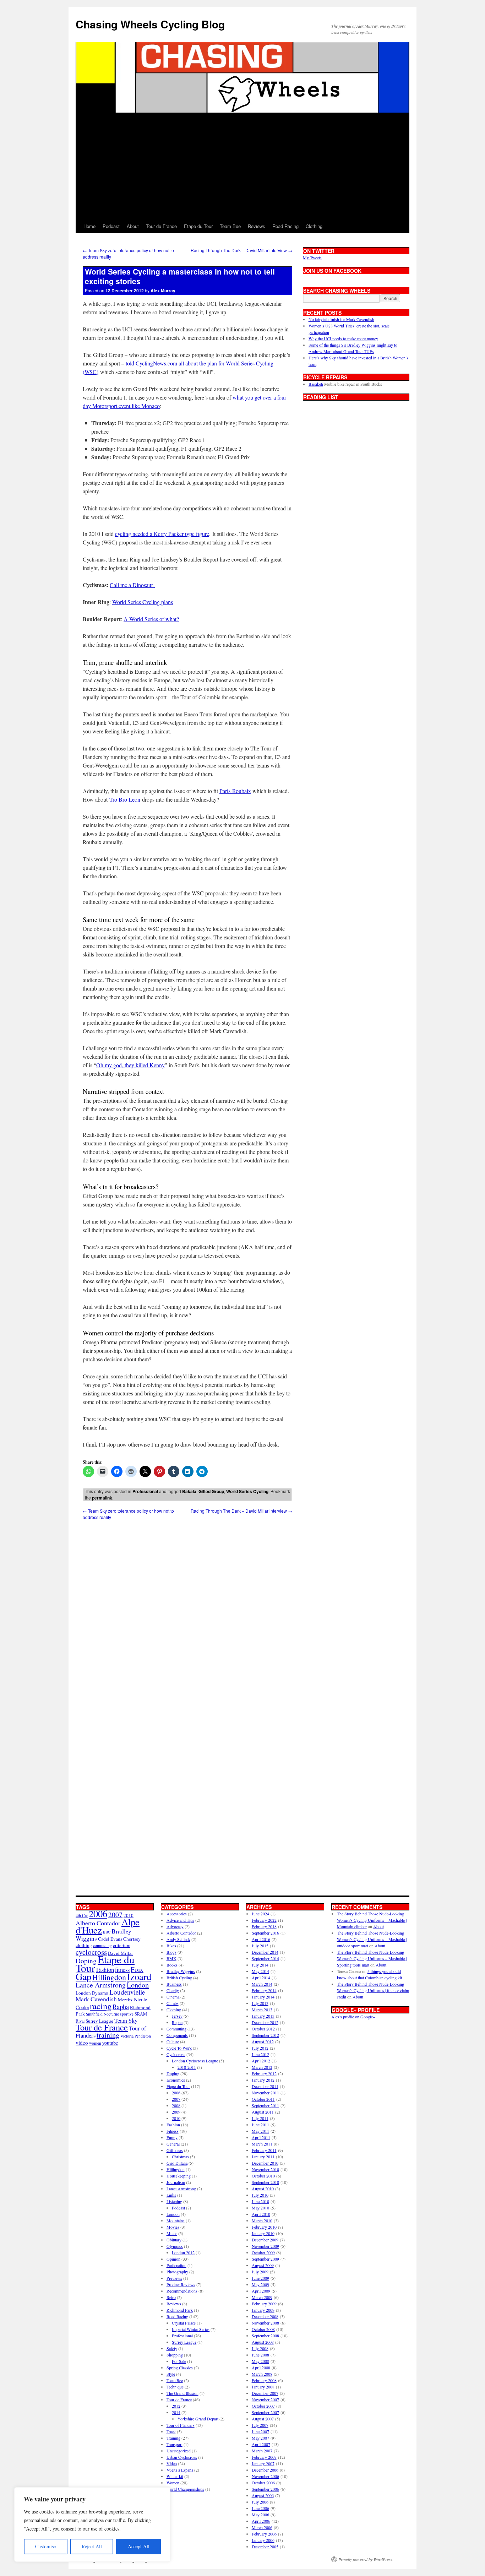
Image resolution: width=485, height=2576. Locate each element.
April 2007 (261, 2444)
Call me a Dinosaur (132, 585)
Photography (177, 2272)
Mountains (176, 2220)
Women (173, 2483)
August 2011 (263, 2112)
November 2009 (265, 2246)
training (108, 2035)
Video (172, 2463)
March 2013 (262, 2010)
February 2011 (264, 2150)
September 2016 (265, 1933)
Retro (171, 2297)
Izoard (139, 1976)
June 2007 (260, 2431)
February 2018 (264, 1926)
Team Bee (230, 226)
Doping (173, 2073)
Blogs (171, 1952)
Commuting (176, 2029)
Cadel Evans (110, 1939)
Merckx (125, 2000)
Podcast (111, 226)
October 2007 (263, 2406)
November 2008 (265, 2323)
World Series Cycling (247, 1491)
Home (89, 226)
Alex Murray (163, 291)
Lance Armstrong (101, 1985)
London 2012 (183, 2252)
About (133, 226)
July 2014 (260, 1965)
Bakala (189, 1491)
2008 (176, 2105)
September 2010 (265, 2182)
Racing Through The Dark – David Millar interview (241, 250)
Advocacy (175, 1926)
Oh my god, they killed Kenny (130, 1065)
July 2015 (260, 1946)
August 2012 (263, 2041)
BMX (171, 1958)
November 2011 (265, 2093)
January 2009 (263, 2310)
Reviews (257, 226)
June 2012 (260, 2054)
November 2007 (265, 2399)
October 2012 (263, 2029)
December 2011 (265, 2086)
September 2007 (265, 2412)
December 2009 (265, 2240)
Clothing (314, 226)
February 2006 (264, 2534)
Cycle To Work (179, 2048)
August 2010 (263, 2189)
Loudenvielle (127, 1992)
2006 (98, 1913)
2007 (115, 1915)
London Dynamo (92, 1993)
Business (174, 1984)
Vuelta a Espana (180, 2470)
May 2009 (260, 2284)
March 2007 (262, 2451)
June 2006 (260, 2508)
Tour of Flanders (181, 2425)
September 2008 (265, 2336)
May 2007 (260, 2438)
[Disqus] (187, 1609)
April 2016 (261, 1939)
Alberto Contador (98, 1923)
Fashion (105, 1970)
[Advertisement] (243, 166)
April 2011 (261, 2137)
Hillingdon (109, 1977)
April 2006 (261, 2521)
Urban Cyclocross (182, 2457)
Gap (83, 1976)
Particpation (176, 2265)
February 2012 (264, 2073)
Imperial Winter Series (191, 2329)
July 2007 (260, 2425)
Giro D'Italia (177, 2163)
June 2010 (260, 2201)
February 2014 (264, 1990)
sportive (127, 2014)
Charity (173, 1990)
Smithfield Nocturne (102, 2014)
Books (172, 1965)
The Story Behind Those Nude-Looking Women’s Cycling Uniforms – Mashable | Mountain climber (372, 1920)
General (173, 2144)
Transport (175, 2444)
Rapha (121, 2007)
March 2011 (262, 2144)
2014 (176, 2412)
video (82, 2043)
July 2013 (260, 2003)
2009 (176, 2112)
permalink (102, 1498)
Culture (173, 2041)
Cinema (173, 1997)
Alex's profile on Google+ (353, 2017)
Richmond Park (180, 2310)
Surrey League (99, 2021)
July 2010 (260, 2195)
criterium (122, 1945)
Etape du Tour (198, 226)
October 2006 (263, 2483)
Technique (175, 2387)
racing (101, 2006)
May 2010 (260, 2208)
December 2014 (265, 1952)
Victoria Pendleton (136, 2036)
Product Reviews (181, 2284)
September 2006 (265, 2489)
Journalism (176, 2182)
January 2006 (263, 2540)
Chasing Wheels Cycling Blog (150, 24)
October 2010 (263, 2176)
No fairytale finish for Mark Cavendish (341, 319)
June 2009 (260, 2278)
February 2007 (264, 2457)
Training (173, 2438)
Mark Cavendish (96, 1999)
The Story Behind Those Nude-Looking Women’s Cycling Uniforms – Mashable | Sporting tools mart (372, 1958)
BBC (107, 1932)
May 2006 (260, 2515)
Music (172, 2233)
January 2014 (263, 1997)
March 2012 (262, 2067)
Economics (176, 2080)
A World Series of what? (151, 619)
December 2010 (265, 2163)
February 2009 (264, 2304)
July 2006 (260, 2502)
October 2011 (263, 2099)
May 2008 (260, 2361)
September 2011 (265, 2105)
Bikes (171, 1946)
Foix (137, 1969)
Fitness (173, 2131)
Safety (172, 2348)
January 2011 (263, 2157)
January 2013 (263, 2016)
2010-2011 (187, 2067)
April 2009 (261, 2291)
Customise (45, 2546)
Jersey (177, 2016)
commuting (102, 1945)
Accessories (177, 1914)
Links (171, 2195)
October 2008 (263, 2329)
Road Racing (285, 226)
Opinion (173, 2259)
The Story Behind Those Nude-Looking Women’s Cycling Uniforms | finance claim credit (373, 1990)
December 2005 (265, 2547)
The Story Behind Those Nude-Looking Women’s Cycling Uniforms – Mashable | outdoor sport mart (372, 1939)
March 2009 (262, 2297)
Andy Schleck (178, 1939)
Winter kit (175, 2476)
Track (171, 2431)
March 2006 (262, 2527)
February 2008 (264, 2380)
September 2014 (265, 1958)
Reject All (92, 2546)
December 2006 (265, 2470)
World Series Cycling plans (143, 602)
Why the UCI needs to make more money (343, 338)
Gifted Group (211, 1491)
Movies (173, 2227)
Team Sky (126, 2020)
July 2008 (260, 2348)
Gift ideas (175, 2150)
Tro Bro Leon (125, 799)
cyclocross (91, 1952)
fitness (122, 1970)
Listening (174, 2201)
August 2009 (263, 2265)
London (138, 1985)
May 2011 (260, 2131)
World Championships (185, 2489)
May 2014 (260, 1971)
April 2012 (261, 2061)
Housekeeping (179, 2176)
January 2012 (263, 2080)
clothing (84, 1945)
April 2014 (261, 1978)
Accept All (139, 2546)
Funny (172, 2137)
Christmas (180, 2157)
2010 (176, 2118)
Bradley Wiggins (181, 1971)
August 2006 (263, 2495)
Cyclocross (176, 2054)
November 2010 (265, 2169)
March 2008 (262, 2374)
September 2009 (265, 2259)
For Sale (179, 2361)
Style (171, 2374)
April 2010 (261, 2214)
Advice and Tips (180, 1920)
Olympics (175, 2246)
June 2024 (260, 1914)
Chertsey (132, 1939)
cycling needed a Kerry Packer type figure (162, 534)
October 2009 (263, 2252)
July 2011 (260, 2118)
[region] (92, 2525)
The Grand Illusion (182, 2393)
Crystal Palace (184, 2323)
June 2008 (260, 2355)
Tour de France (161, 226)
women (95, 2043)
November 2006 (265, 2476)
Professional (145, 1491)
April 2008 (261, 2368)
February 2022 (264, 1920)
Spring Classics (180, 2368)
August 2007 (263, 2419)
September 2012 (265, 2035)
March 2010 (262, 2220)
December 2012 (265, 2022)
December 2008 (265, 2316)
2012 (176, 2406)
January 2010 (263, 2233)
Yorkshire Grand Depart (198, 2419)
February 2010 (264, 2227)
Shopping (175, 2355)
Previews (174, 2278)
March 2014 (262, 1984)
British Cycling (179, 1978)
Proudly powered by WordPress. (366, 2559)
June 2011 (260, 2125)
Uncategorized (179, 2451)
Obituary (174, 2240)
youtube (110, 2043)
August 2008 (263, 2342)
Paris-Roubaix (235, 791)
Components (177, 2035)
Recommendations (182, 2291)
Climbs (173, 2003)
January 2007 (263, 2463)
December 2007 (265, 2393)
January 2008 (263, 2387)
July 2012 (260, 2048)
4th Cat (82, 1915)
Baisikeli (316, 384)
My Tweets (312, 257)
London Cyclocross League (195, 2061)
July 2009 (260, 2272)
